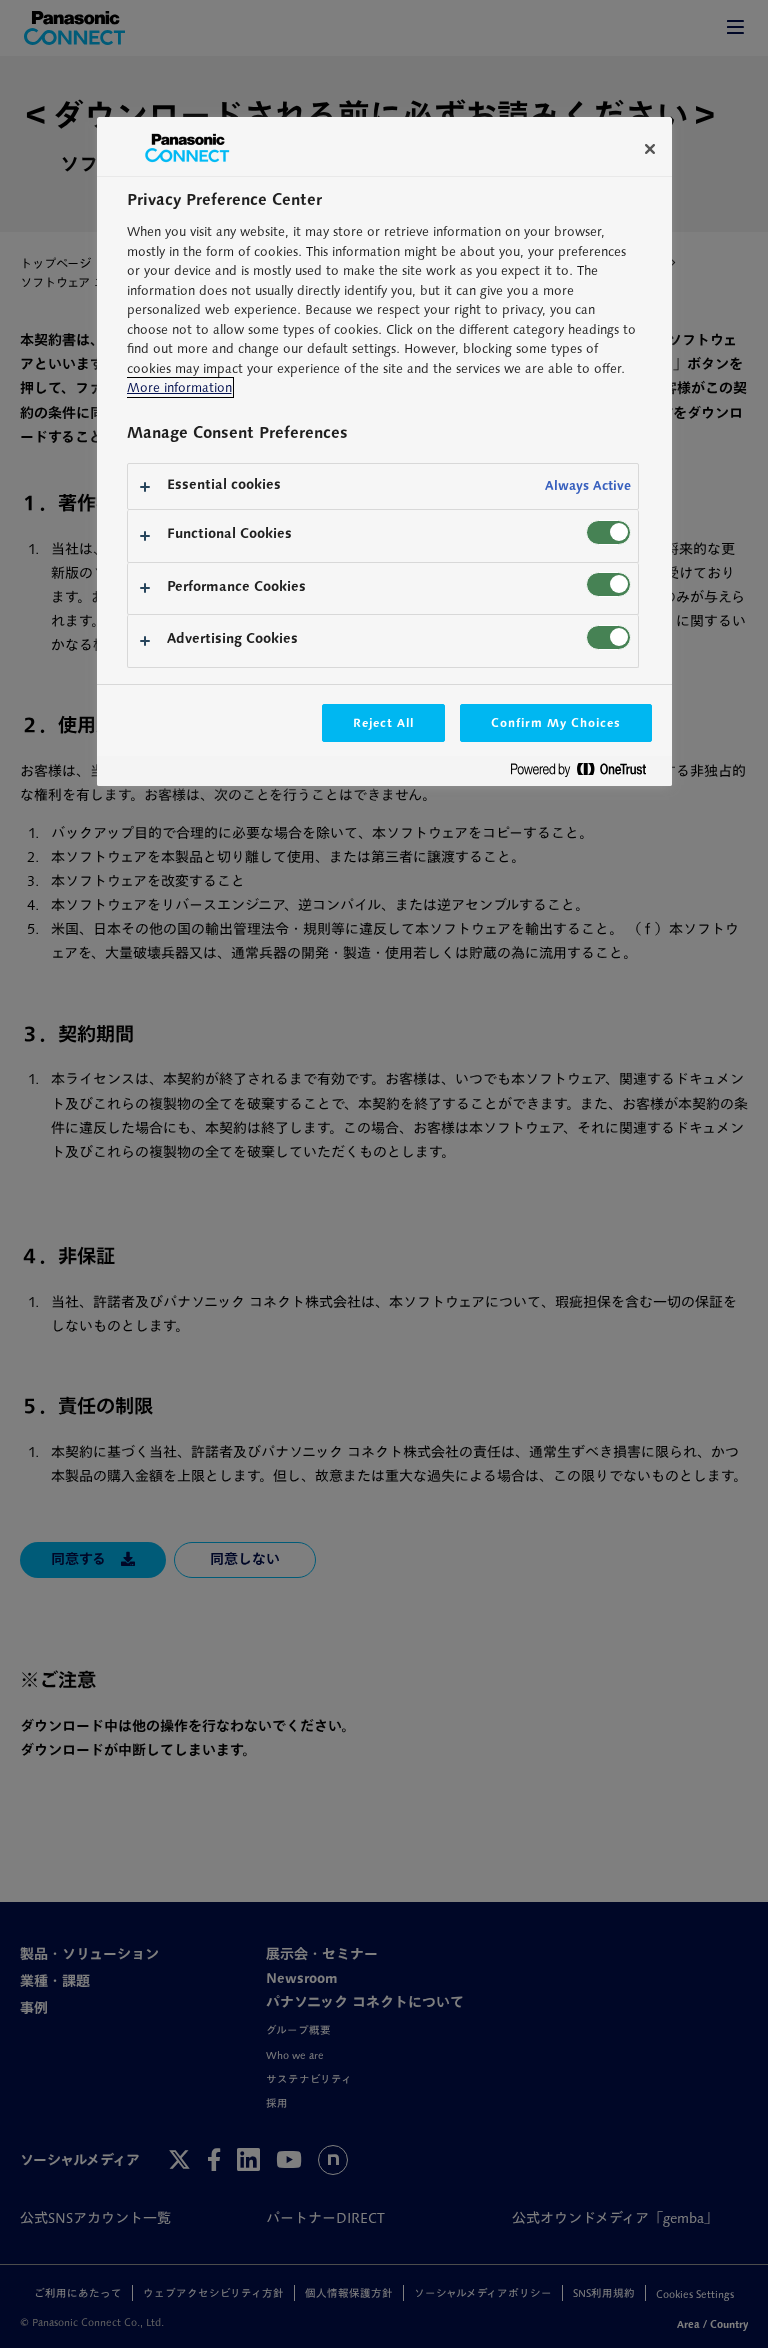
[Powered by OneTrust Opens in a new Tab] (586, 773)
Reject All (384, 722)
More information (179, 387)
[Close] (650, 149)
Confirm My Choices (555, 722)
